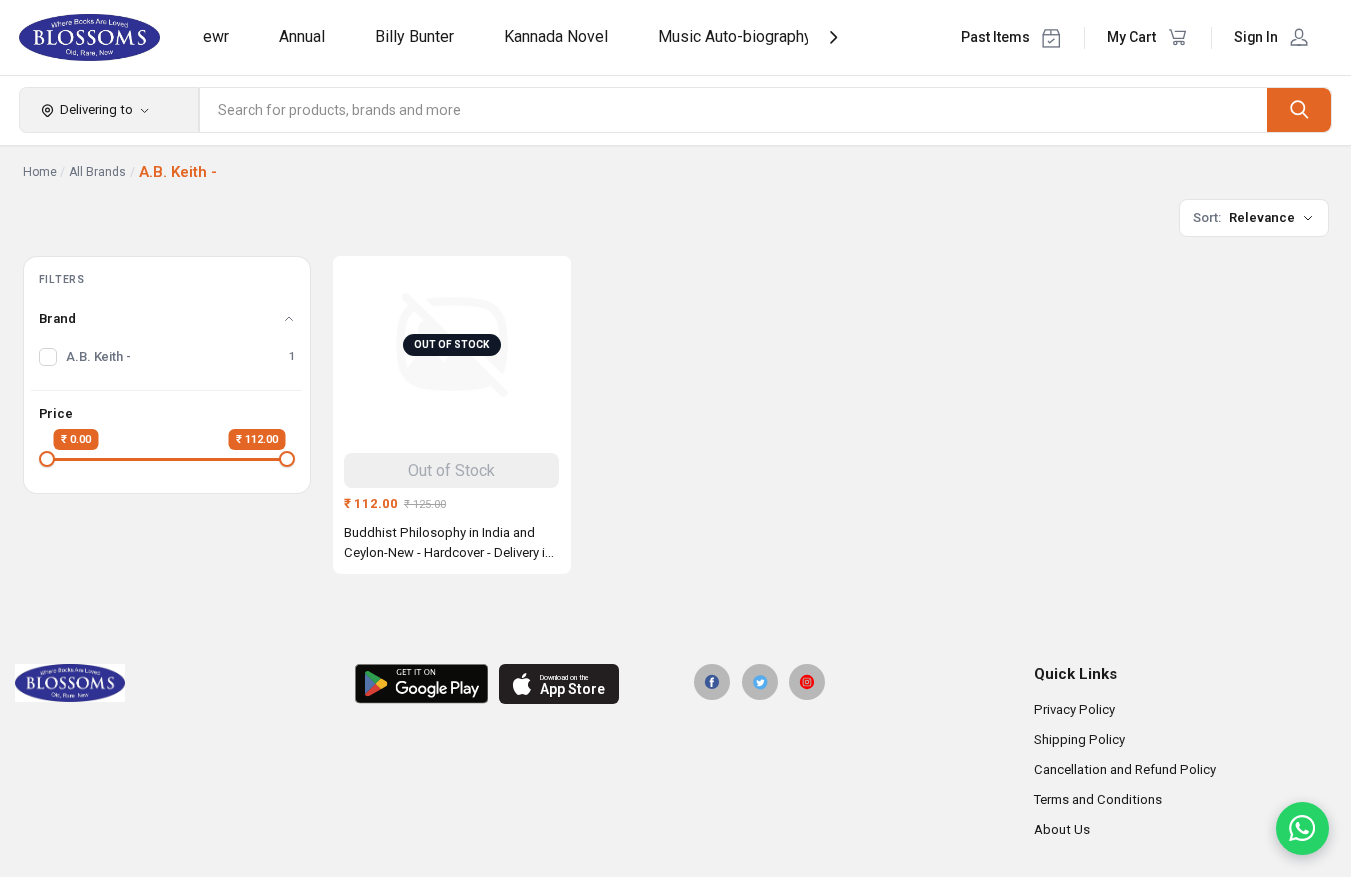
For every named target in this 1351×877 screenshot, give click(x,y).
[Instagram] (807, 682)
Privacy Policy (1074, 709)
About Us (1062, 829)
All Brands (97, 172)
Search (1299, 109)
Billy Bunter (414, 36)
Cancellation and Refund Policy (1125, 769)
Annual (302, 36)
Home (40, 172)
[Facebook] (712, 682)
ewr (216, 36)
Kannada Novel (556, 36)
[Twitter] (760, 682)
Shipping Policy (1079, 739)
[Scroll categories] (833, 37)
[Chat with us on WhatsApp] (1302, 828)
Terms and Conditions (1098, 799)
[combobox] (734, 110)
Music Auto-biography (735, 36)
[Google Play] (421, 684)
